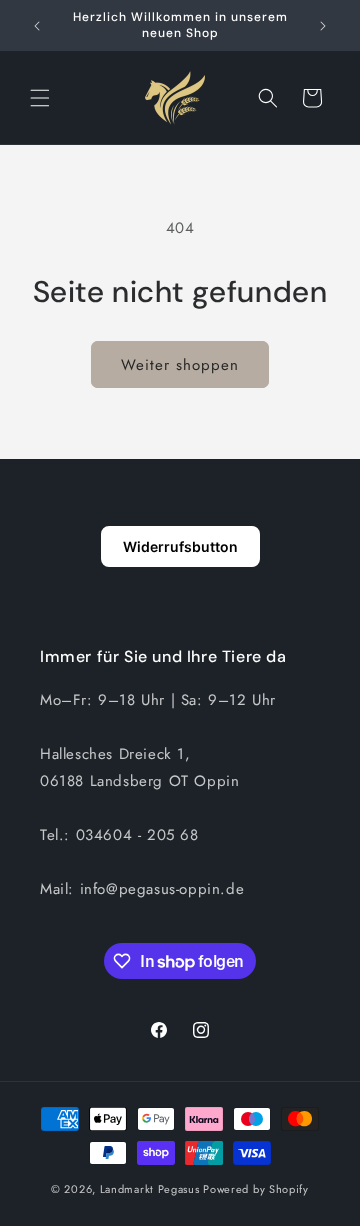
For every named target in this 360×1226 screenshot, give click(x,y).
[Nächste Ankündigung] (323, 26)
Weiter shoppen (180, 365)
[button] (40, 98)
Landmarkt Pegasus (150, 1189)
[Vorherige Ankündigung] (37, 26)
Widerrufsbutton (180, 546)
